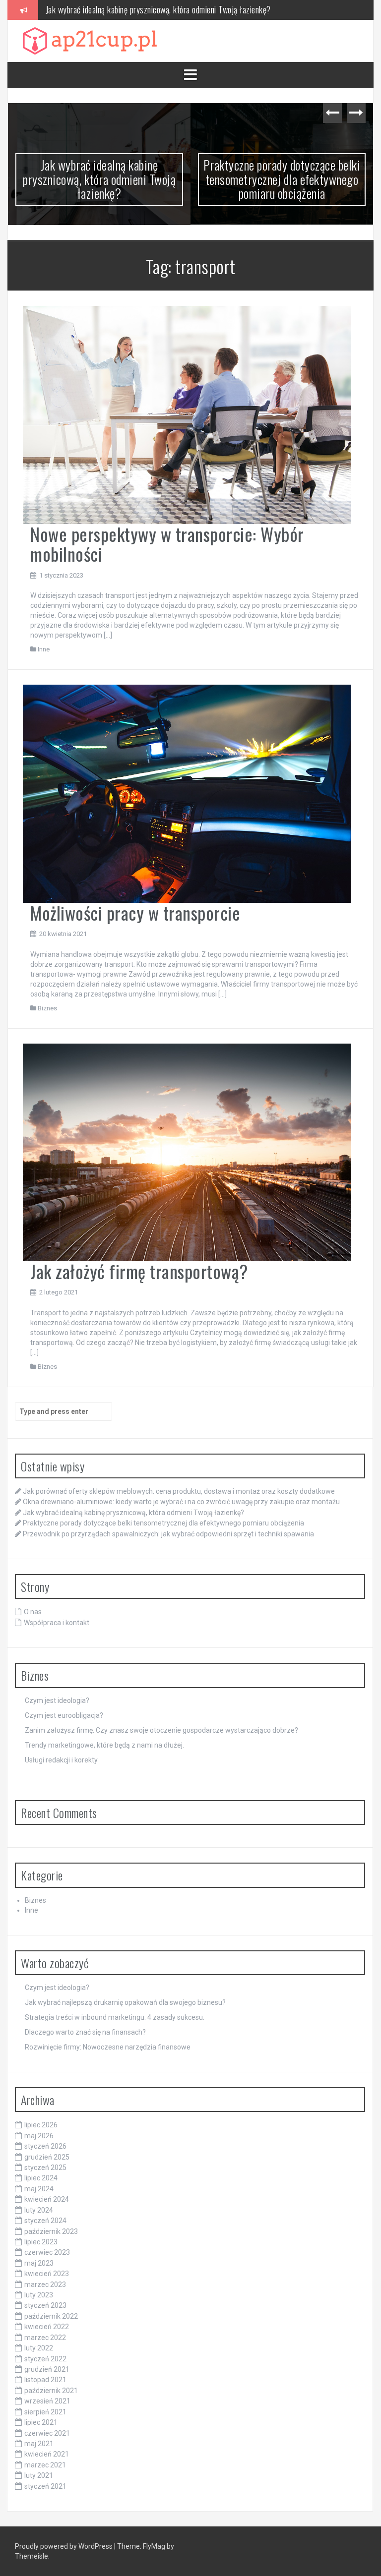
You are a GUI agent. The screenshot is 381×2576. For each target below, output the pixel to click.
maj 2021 (39, 2444)
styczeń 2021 (45, 2486)
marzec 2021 (45, 2465)
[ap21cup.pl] (90, 40)
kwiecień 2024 (47, 2199)
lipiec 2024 (41, 2178)
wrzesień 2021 (47, 2401)
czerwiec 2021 (47, 2433)
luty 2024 (39, 2210)
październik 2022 (51, 2316)
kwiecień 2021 (47, 2454)
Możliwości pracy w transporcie (135, 912)
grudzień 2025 (47, 2157)
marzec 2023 (45, 2284)
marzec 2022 (45, 2338)
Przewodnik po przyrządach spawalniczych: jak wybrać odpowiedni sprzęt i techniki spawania (168, 1534)
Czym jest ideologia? (57, 1700)
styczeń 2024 (45, 2221)
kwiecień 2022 (47, 2327)
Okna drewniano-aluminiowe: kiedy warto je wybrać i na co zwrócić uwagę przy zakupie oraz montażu (181, 1502)
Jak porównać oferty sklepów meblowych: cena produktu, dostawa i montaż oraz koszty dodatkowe (179, 1491)
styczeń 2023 (45, 2305)
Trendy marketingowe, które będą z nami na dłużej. (104, 1745)
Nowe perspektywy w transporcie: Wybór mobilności (167, 544)
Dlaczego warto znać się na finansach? (85, 2032)
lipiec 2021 (41, 2422)
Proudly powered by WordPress (64, 2546)
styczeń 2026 (45, 2146)
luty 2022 (39, 2348)
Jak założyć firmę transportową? (139, 1271)
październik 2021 (51, 2391)
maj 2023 (39, 2263)
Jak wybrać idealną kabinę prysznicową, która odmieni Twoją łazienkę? (99, 179)
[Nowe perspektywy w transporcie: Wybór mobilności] (187, 414)
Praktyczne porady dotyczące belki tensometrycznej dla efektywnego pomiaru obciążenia (188, 9)
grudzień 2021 (47, 2369)
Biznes (47, 1008)
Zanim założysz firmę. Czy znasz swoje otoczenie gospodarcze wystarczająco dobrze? (161, 1730)
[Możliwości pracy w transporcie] (187, 793)
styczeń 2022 (45, 2359)
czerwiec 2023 (47, 2252)
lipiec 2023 (41, 2242)
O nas (33, 1612)
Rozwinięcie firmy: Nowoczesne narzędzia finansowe (108, 2047)
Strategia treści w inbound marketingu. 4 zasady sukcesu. (115, 2017)
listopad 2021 (45, 2380)
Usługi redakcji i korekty (61, 1760)
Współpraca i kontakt (57, 1623)
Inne (44, 649)
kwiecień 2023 (47, 2274)
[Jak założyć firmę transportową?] (187, 1152)
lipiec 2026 (41, 2125)
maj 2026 (39, 2136)
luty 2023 (39, 2295)
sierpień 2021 (45, 2412)
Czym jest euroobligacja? (64, 1715)
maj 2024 (39, 2189)
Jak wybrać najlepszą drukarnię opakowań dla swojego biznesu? (125, 2002)
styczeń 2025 (45, 2167)
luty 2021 (39, 2475)
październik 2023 (51, 2231)
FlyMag (154, 2546)
